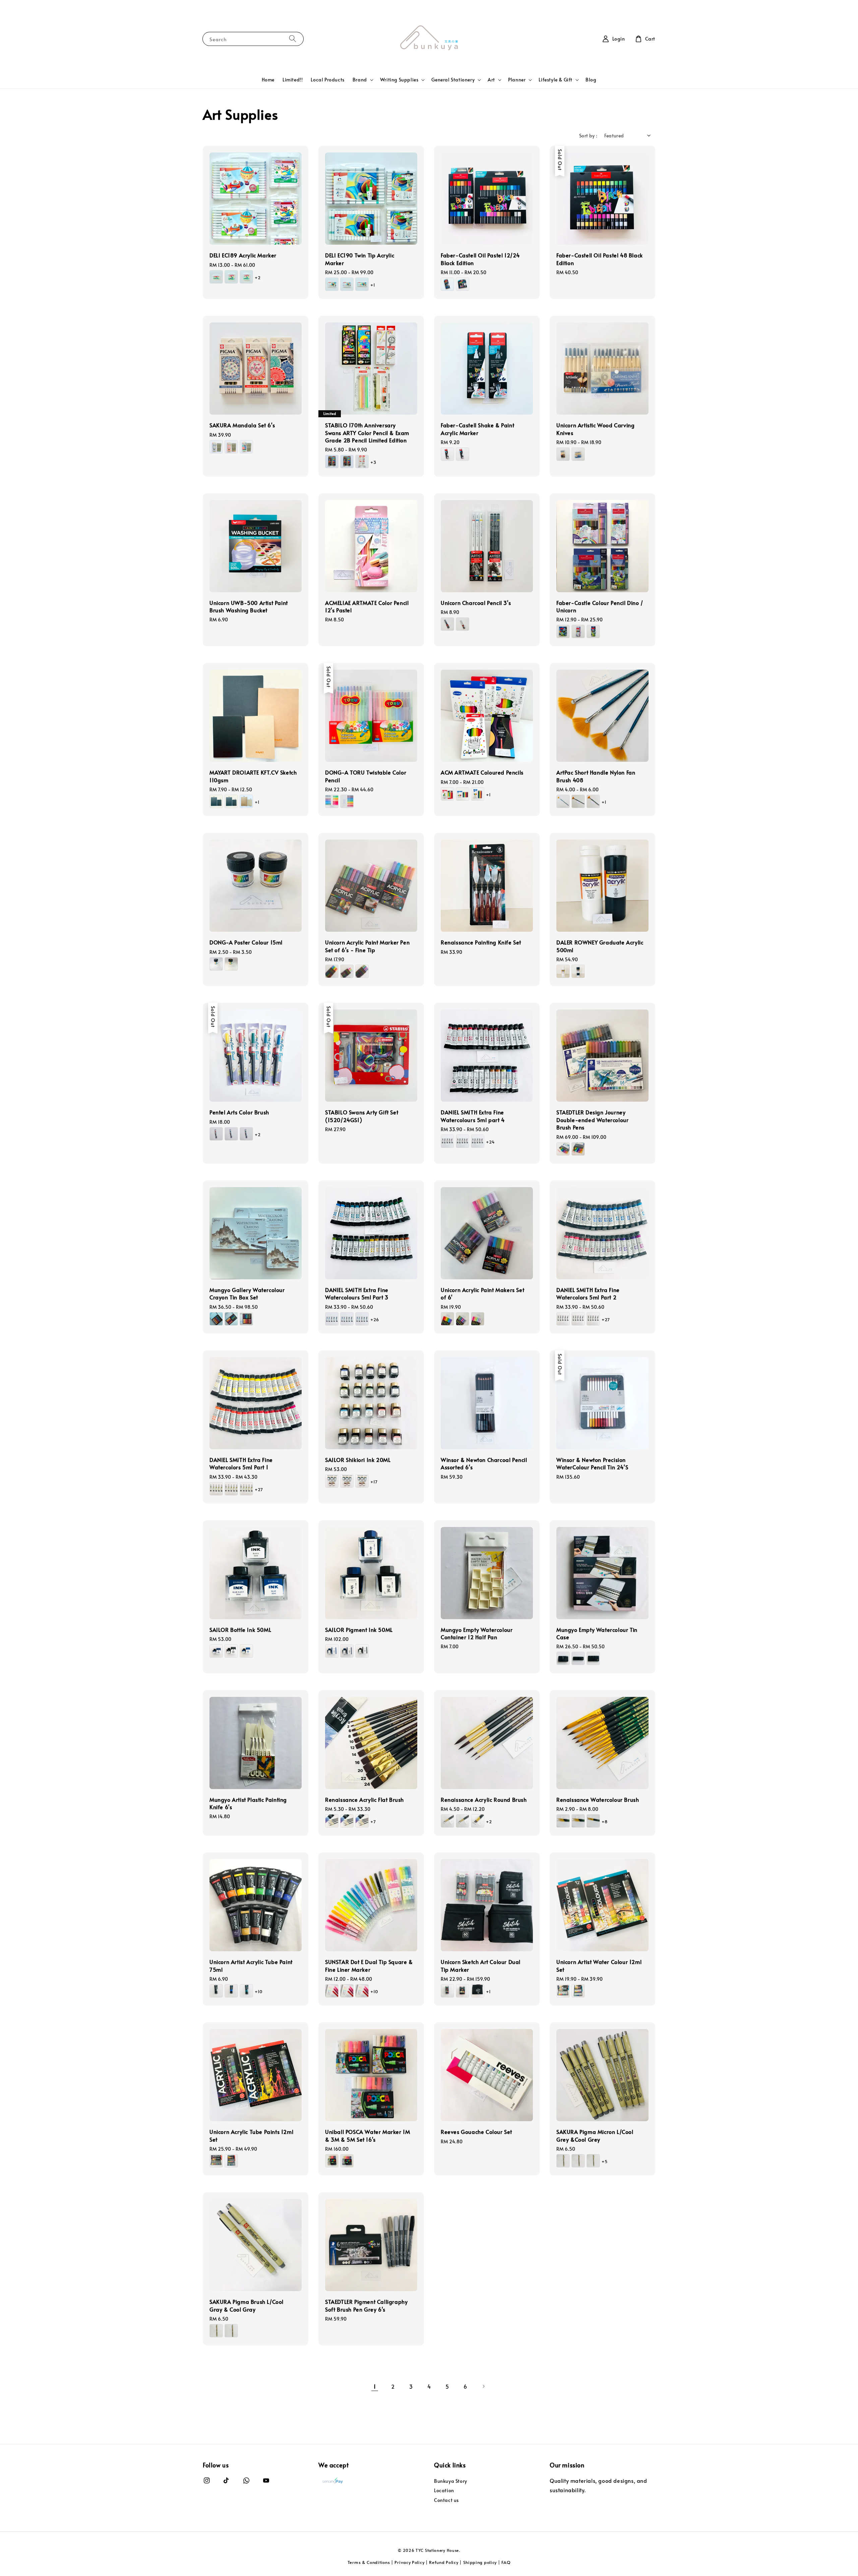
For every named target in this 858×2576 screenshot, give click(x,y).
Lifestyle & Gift (556, 80)
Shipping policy (480, 2562)
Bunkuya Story (451, 2481)
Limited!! (293, 80)
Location (444, 2490)
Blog (591, 80)
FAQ (506, 2562)
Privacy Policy (409, 2562)
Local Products (327, 80)
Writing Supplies (399, 80)
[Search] (293, 39)
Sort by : (588, 136)
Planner (517, 80)
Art (491, 80)
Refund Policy (444, 2562)
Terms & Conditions (369, 2562)
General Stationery (453, 80)
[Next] (483, 2386)
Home (268, 80)
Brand (360, 80)
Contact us (446, 2500)
